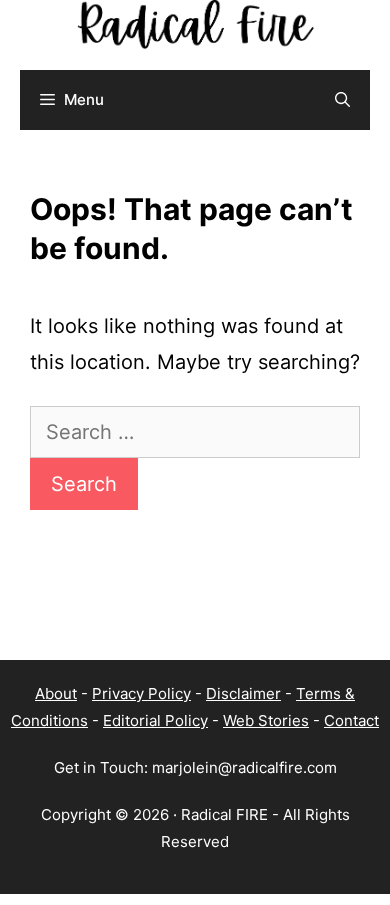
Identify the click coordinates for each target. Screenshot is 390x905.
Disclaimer (243, 693)
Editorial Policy (155, 720)
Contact (351, 720)
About (56, 693)
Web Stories (266, 720)
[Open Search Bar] (342, 100)
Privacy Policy (141, 693)
